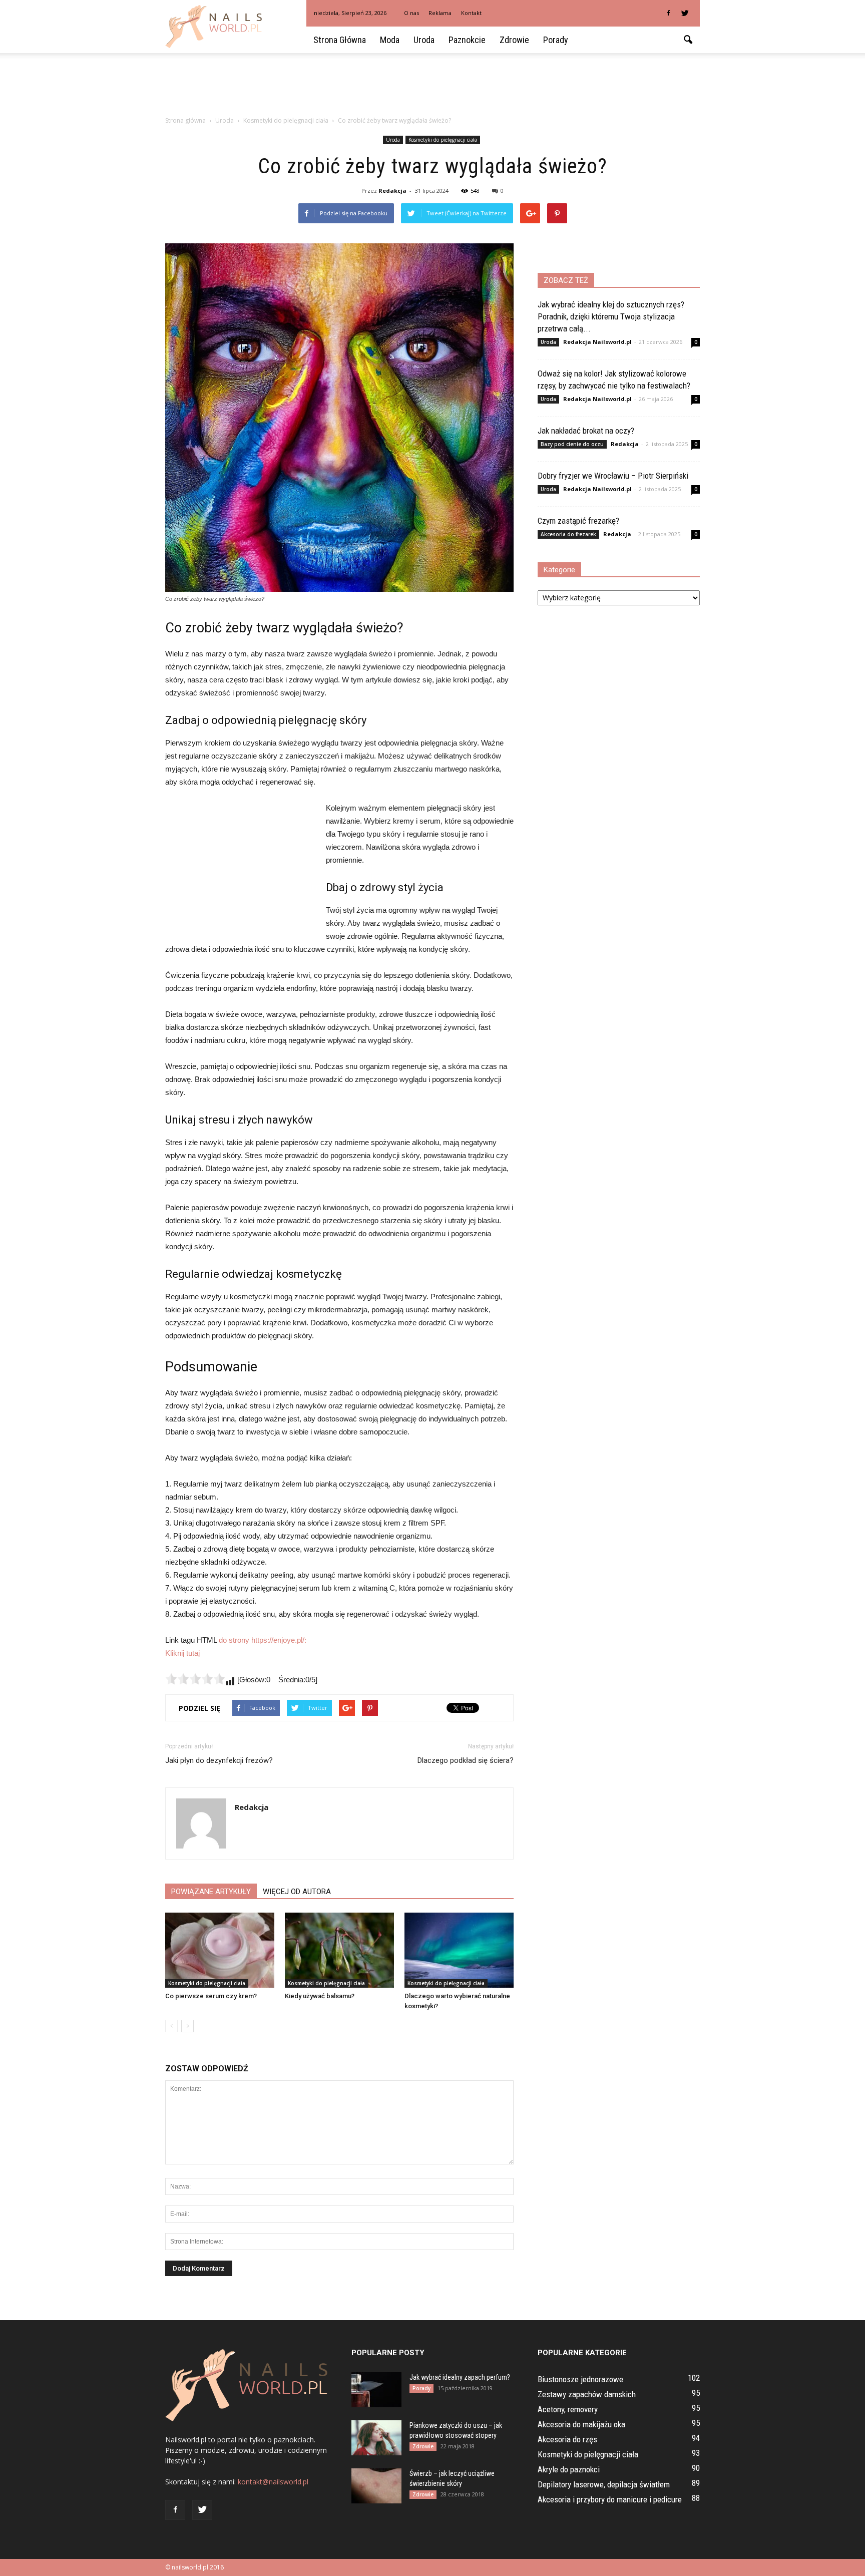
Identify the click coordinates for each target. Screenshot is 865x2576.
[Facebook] (668, 13)
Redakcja (392, 191)
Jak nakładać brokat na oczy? (586, 431)
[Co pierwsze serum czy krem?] (220, 1950)
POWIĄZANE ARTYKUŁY (211, 1892)
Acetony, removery (568, 2409)
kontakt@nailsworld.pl (273, 2482)
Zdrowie (514, 40)
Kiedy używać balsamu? (320, 1996)
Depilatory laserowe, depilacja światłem (604, 2484)
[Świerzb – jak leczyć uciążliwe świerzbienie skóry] (376, 2486)
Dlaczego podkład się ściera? (466, 1760)
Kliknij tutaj (182, 1653)
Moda (390, 40)
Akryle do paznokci (569, 2469)
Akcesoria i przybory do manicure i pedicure (610, 2499)
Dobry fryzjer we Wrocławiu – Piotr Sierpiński (613, 476)
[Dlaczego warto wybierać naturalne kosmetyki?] (459, 1950)
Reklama (440, 13)
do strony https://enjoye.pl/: (263, 1640)
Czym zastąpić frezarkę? (578, 521)
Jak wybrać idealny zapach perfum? (460, 2377)
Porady (556, 40)
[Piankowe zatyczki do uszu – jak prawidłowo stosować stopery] (376, 2438)
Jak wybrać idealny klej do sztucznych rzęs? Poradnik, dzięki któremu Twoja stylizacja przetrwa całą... (611, 316)
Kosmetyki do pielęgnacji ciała (443, 140)
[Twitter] (685, 13)
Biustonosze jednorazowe (580, 2379)
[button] (688, 40)
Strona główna (340, 40)
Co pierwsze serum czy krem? (211, 1996)
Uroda (424, 40)
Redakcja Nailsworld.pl (597, 342)
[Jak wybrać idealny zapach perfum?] (376, 2390)
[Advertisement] (432, 88)
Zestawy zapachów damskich (587, 2394)
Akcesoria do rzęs (567, 2439)
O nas (411, 13)
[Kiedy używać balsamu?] (339, 1950)
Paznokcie (467, 40)
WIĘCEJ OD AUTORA (297, 1892)
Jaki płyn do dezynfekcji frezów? (219, 1760)
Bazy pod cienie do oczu (572, 444)
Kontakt (471, 13)
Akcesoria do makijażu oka (581, 2424)
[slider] (195, 1679)
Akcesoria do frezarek (568, 534)
